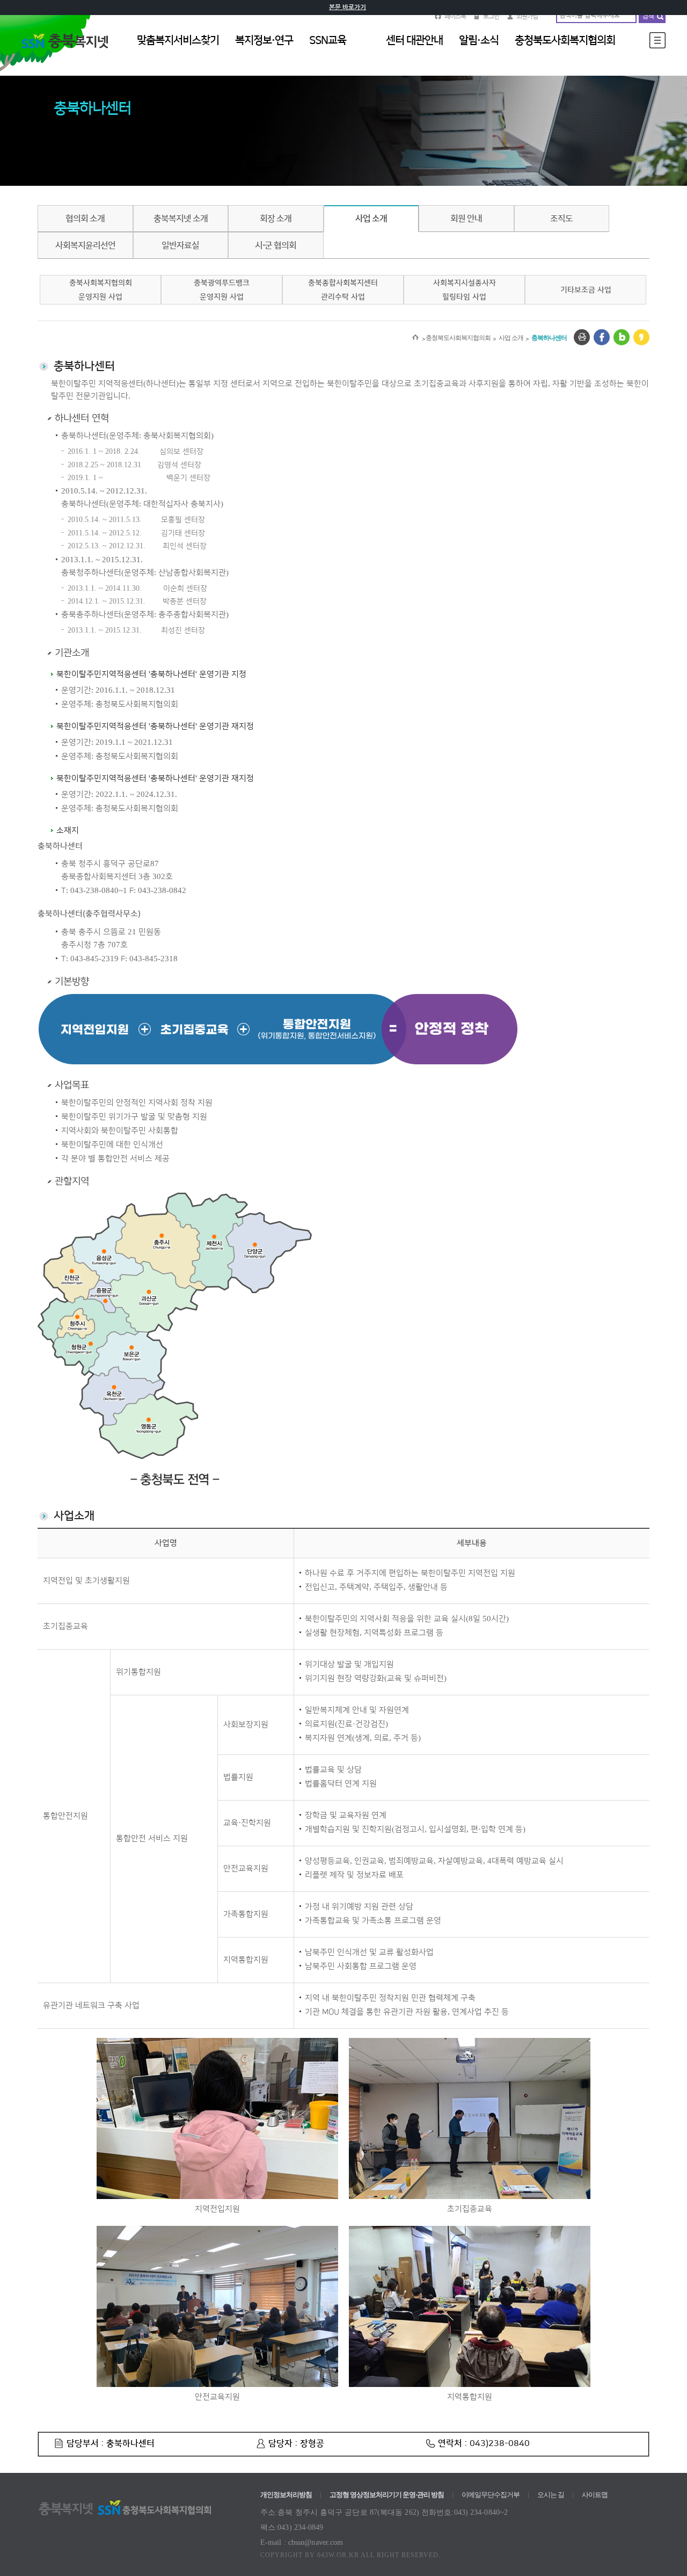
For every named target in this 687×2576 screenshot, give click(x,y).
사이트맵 (595, 2495)
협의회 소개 (85, 219)
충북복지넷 (70, 53)
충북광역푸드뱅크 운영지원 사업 (222, 290)
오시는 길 (551, 2495)
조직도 (561, 219)
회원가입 (527, 16)
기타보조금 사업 (586, 290)
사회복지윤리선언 (85, 245)
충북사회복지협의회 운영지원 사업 (101, 290)
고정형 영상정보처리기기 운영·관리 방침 (387, 2495)
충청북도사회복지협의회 (458, 338)
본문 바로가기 (348, 7)
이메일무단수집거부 (491, 2495)
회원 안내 (466, 219)
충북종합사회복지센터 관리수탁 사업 (343, 290)
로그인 (491, 16)
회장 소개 (276, 219)
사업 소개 (371, 219)
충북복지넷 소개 (181, 219)
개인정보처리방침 (286, 2495)
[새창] (582, 337)
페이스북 (455, 16)
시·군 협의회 (276, 245)
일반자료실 (180, 245)
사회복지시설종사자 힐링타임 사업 (465, 290)
